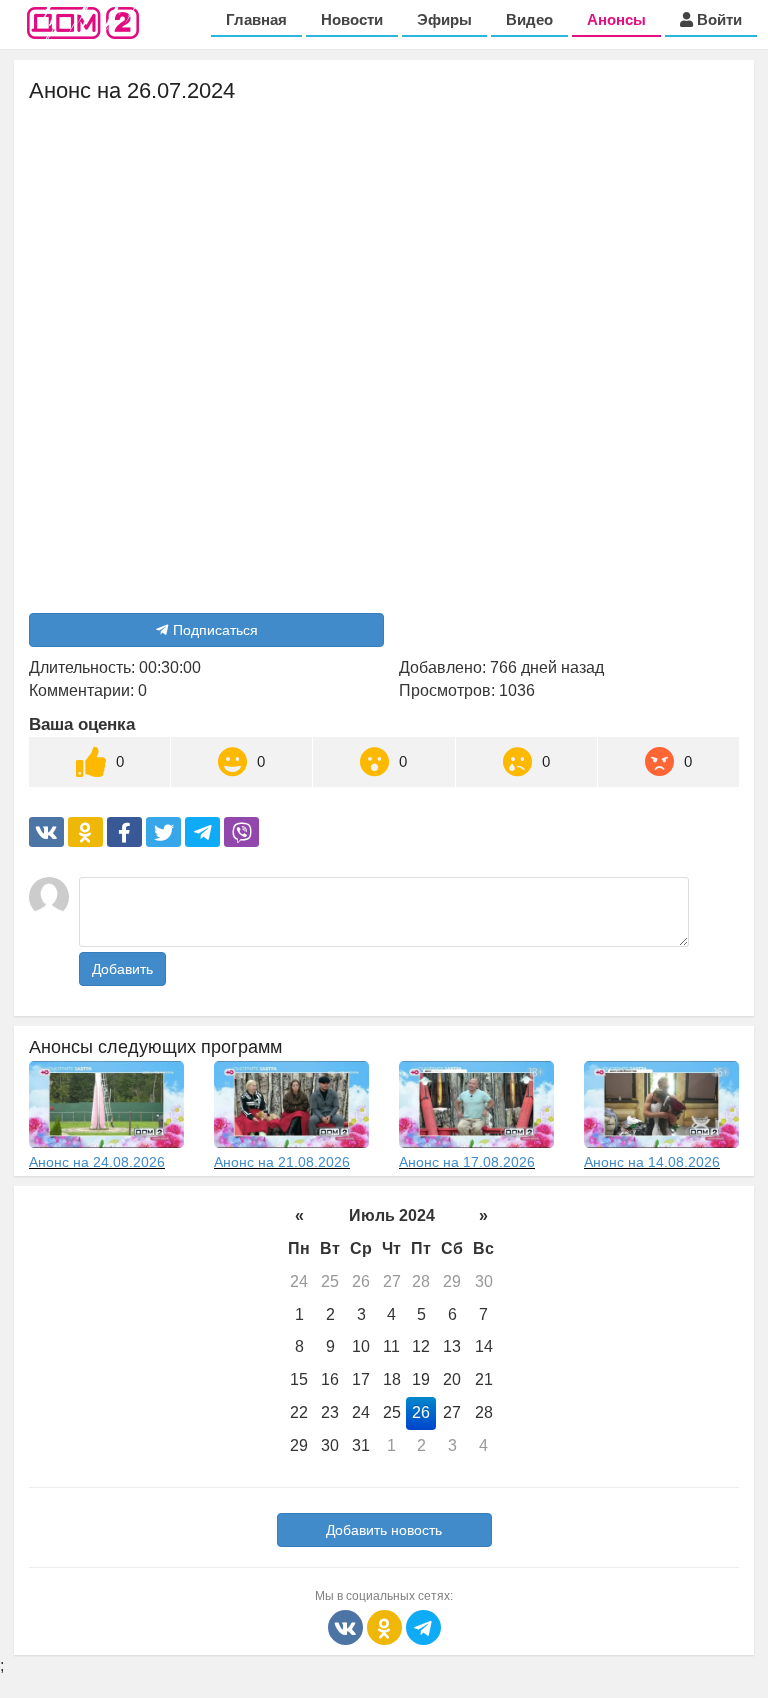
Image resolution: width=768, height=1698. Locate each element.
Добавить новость (384, 1530)
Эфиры (444, 19)
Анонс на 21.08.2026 (282, 1162)
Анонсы (616, 19)
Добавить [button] (122, 969)
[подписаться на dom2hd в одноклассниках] (386, 1626)
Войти (717, 19)
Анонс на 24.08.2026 (97, 1162)
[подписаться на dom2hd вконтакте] (347, 1626)
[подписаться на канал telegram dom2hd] (423, 1626)
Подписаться (215, 630)
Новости (352, 19)
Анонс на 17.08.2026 (467, 1162)
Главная (256, 19)
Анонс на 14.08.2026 (652, 1162)
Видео (529, 19)
